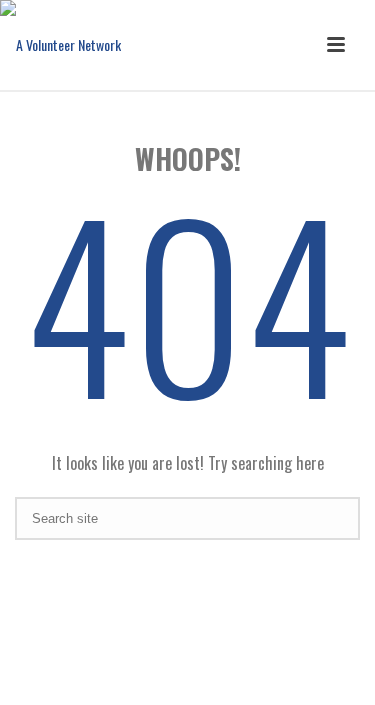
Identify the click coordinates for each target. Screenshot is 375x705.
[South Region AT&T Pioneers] (60, 45)
